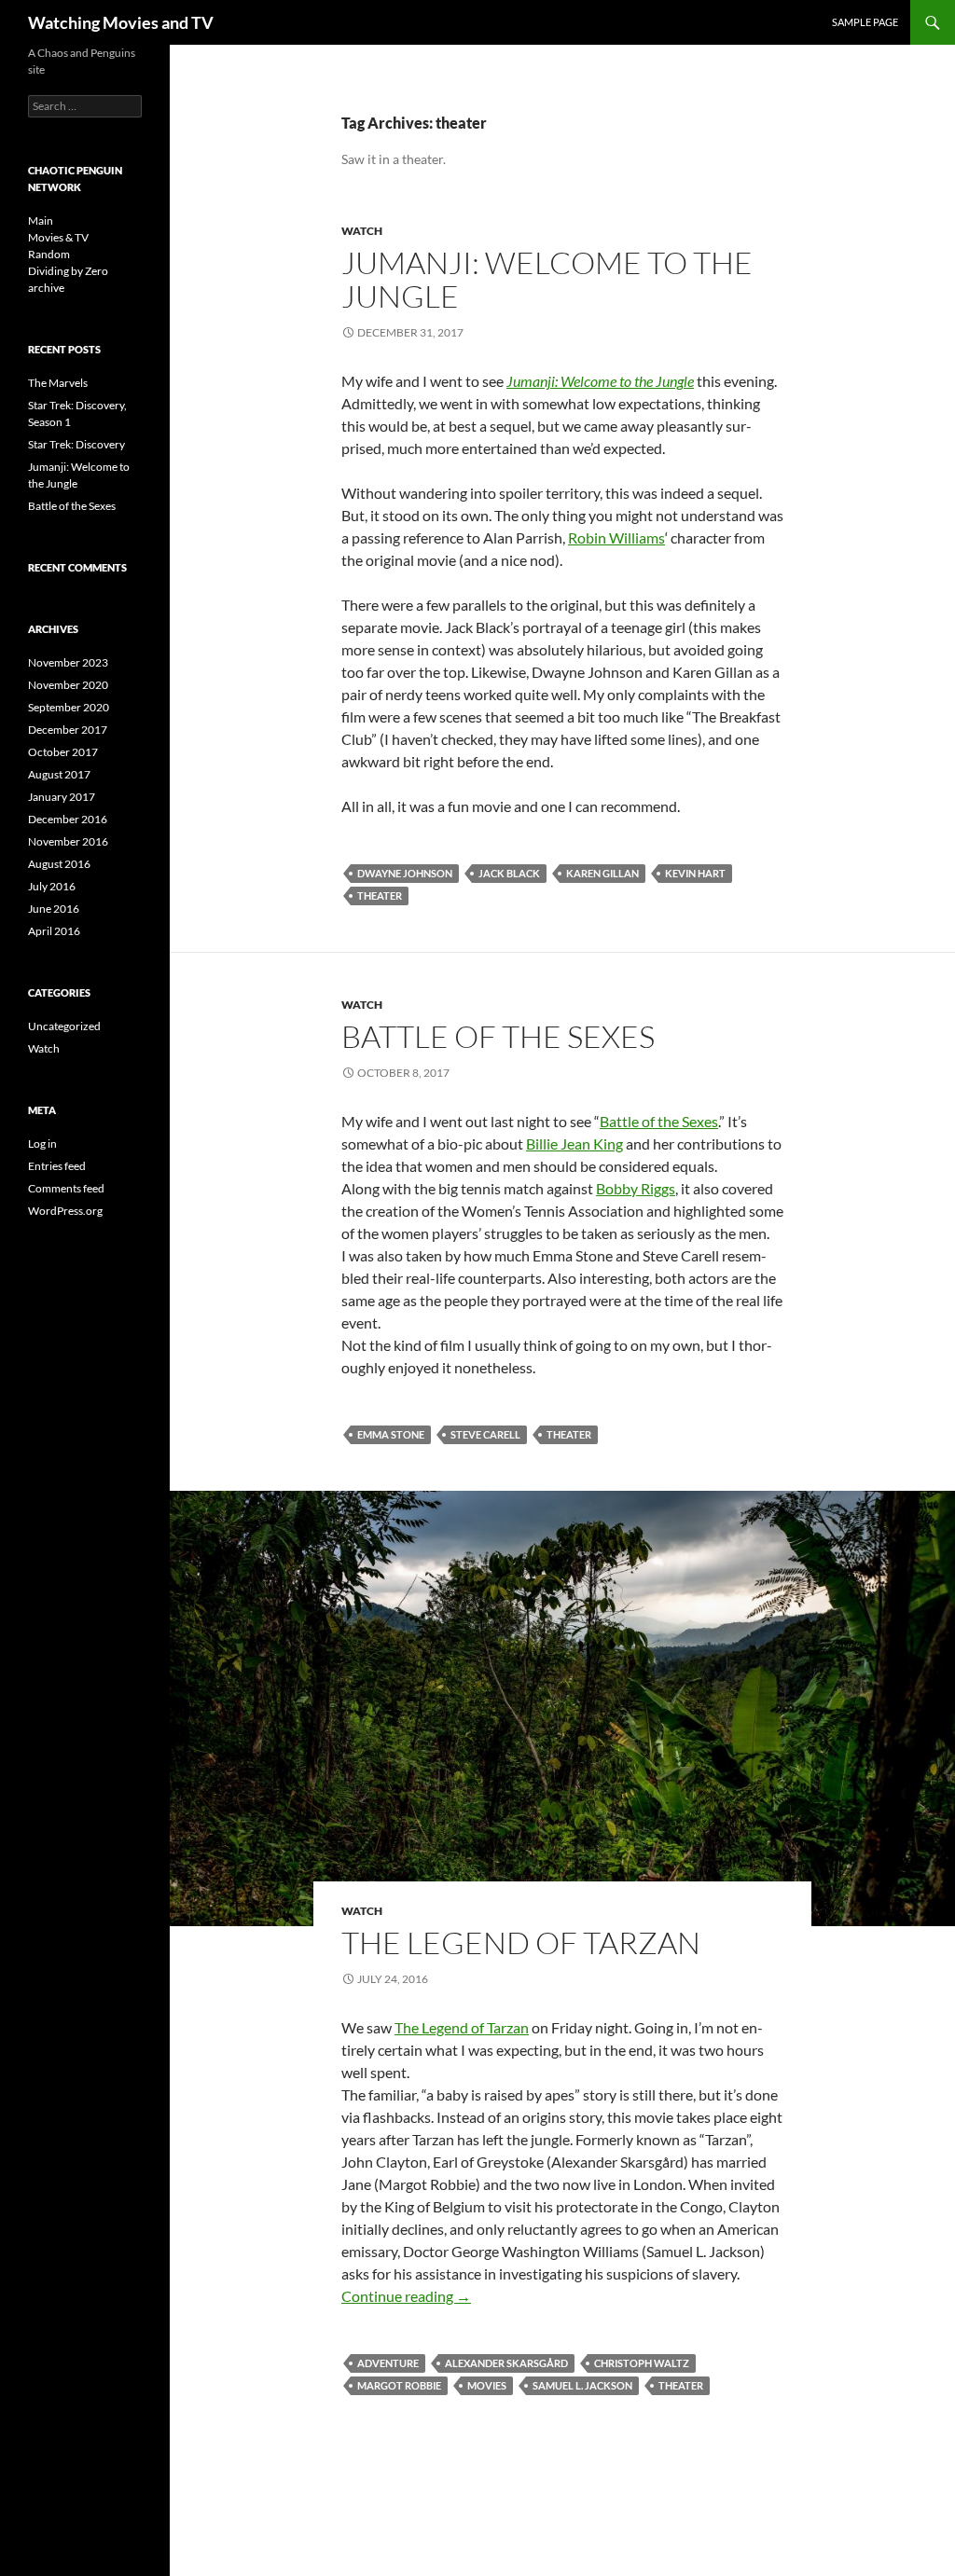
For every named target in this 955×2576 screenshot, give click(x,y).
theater (380, 895)
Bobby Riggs (636, 1188)
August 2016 (59, 864)
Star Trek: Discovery (76, 444)
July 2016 (52, 886)
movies (487, 2385)
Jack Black (509, 873)
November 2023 (68, 662)
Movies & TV (58, 237)
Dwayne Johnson (405, 873)
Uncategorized (64, 1026)
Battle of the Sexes (498, 1036)
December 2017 (68, 730)
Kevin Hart (695, 873)
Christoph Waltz (642, 2363)
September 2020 (69, 707)
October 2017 (63, 752)
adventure (388, 2363)
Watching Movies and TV (121, 22)
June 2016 (54, 909)
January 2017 (62, 797)
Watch (362, 231)
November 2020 (68, 685)
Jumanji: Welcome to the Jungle (547, 279)
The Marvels (58, 383)
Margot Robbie (399, 2385)
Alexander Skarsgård (506, 2363)
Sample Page (865, 22)
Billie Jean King (574, 1143)
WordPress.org (65, 1211)
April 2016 (54, 931)
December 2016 (68, 819)
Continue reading (406, 2296)
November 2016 (68, 841)
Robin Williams (616, 537)
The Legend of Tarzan (521, 1942)
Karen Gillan (602, 873)
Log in (42, 1143)
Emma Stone (391, 1434)
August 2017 (59, 774)
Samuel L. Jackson (582, 2385)
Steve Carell (485, 1434)
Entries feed (57, 1166)
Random (49, 254)
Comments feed (66, 1188)
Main (41, 220)
